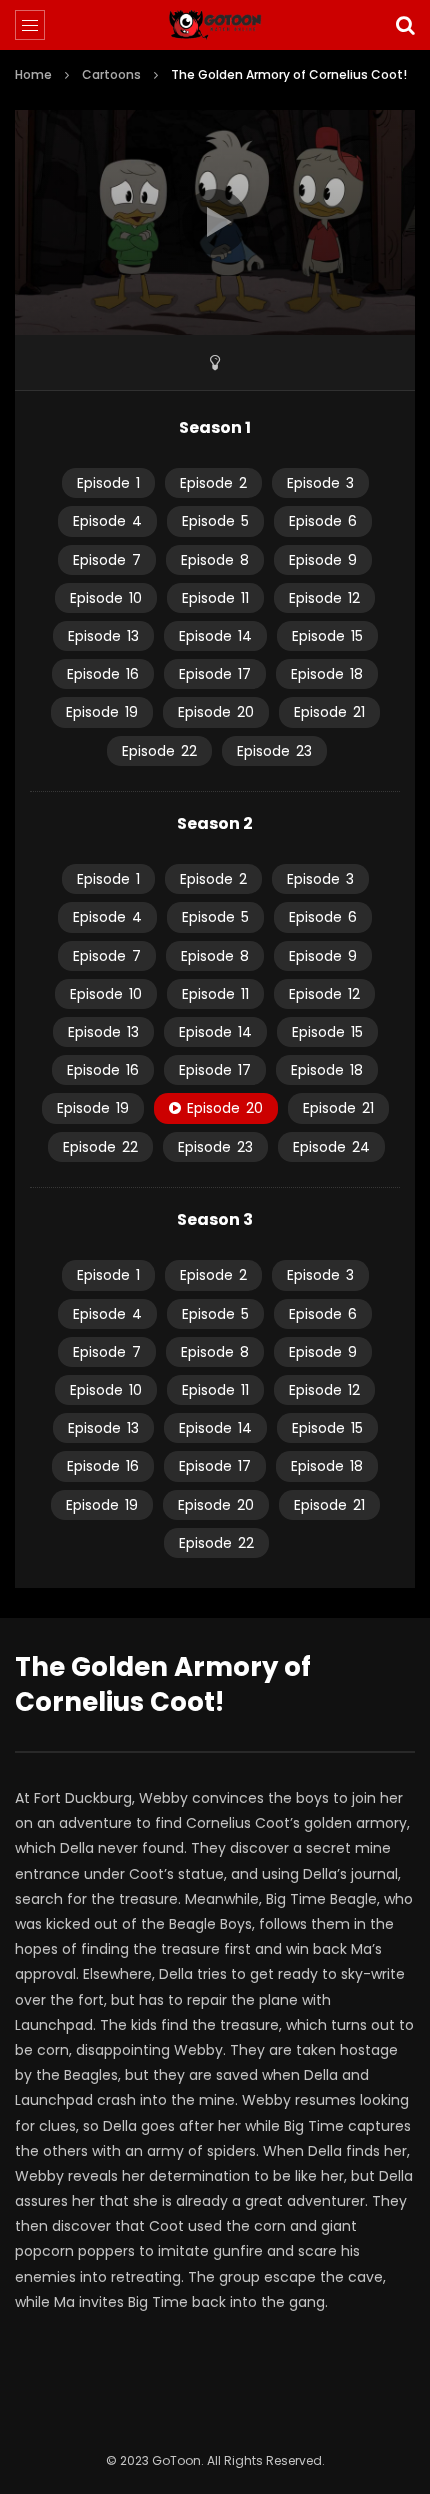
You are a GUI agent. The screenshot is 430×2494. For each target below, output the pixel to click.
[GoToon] (215, 25)
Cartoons (111, 74)
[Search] (405, 25)
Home (33, 74)
